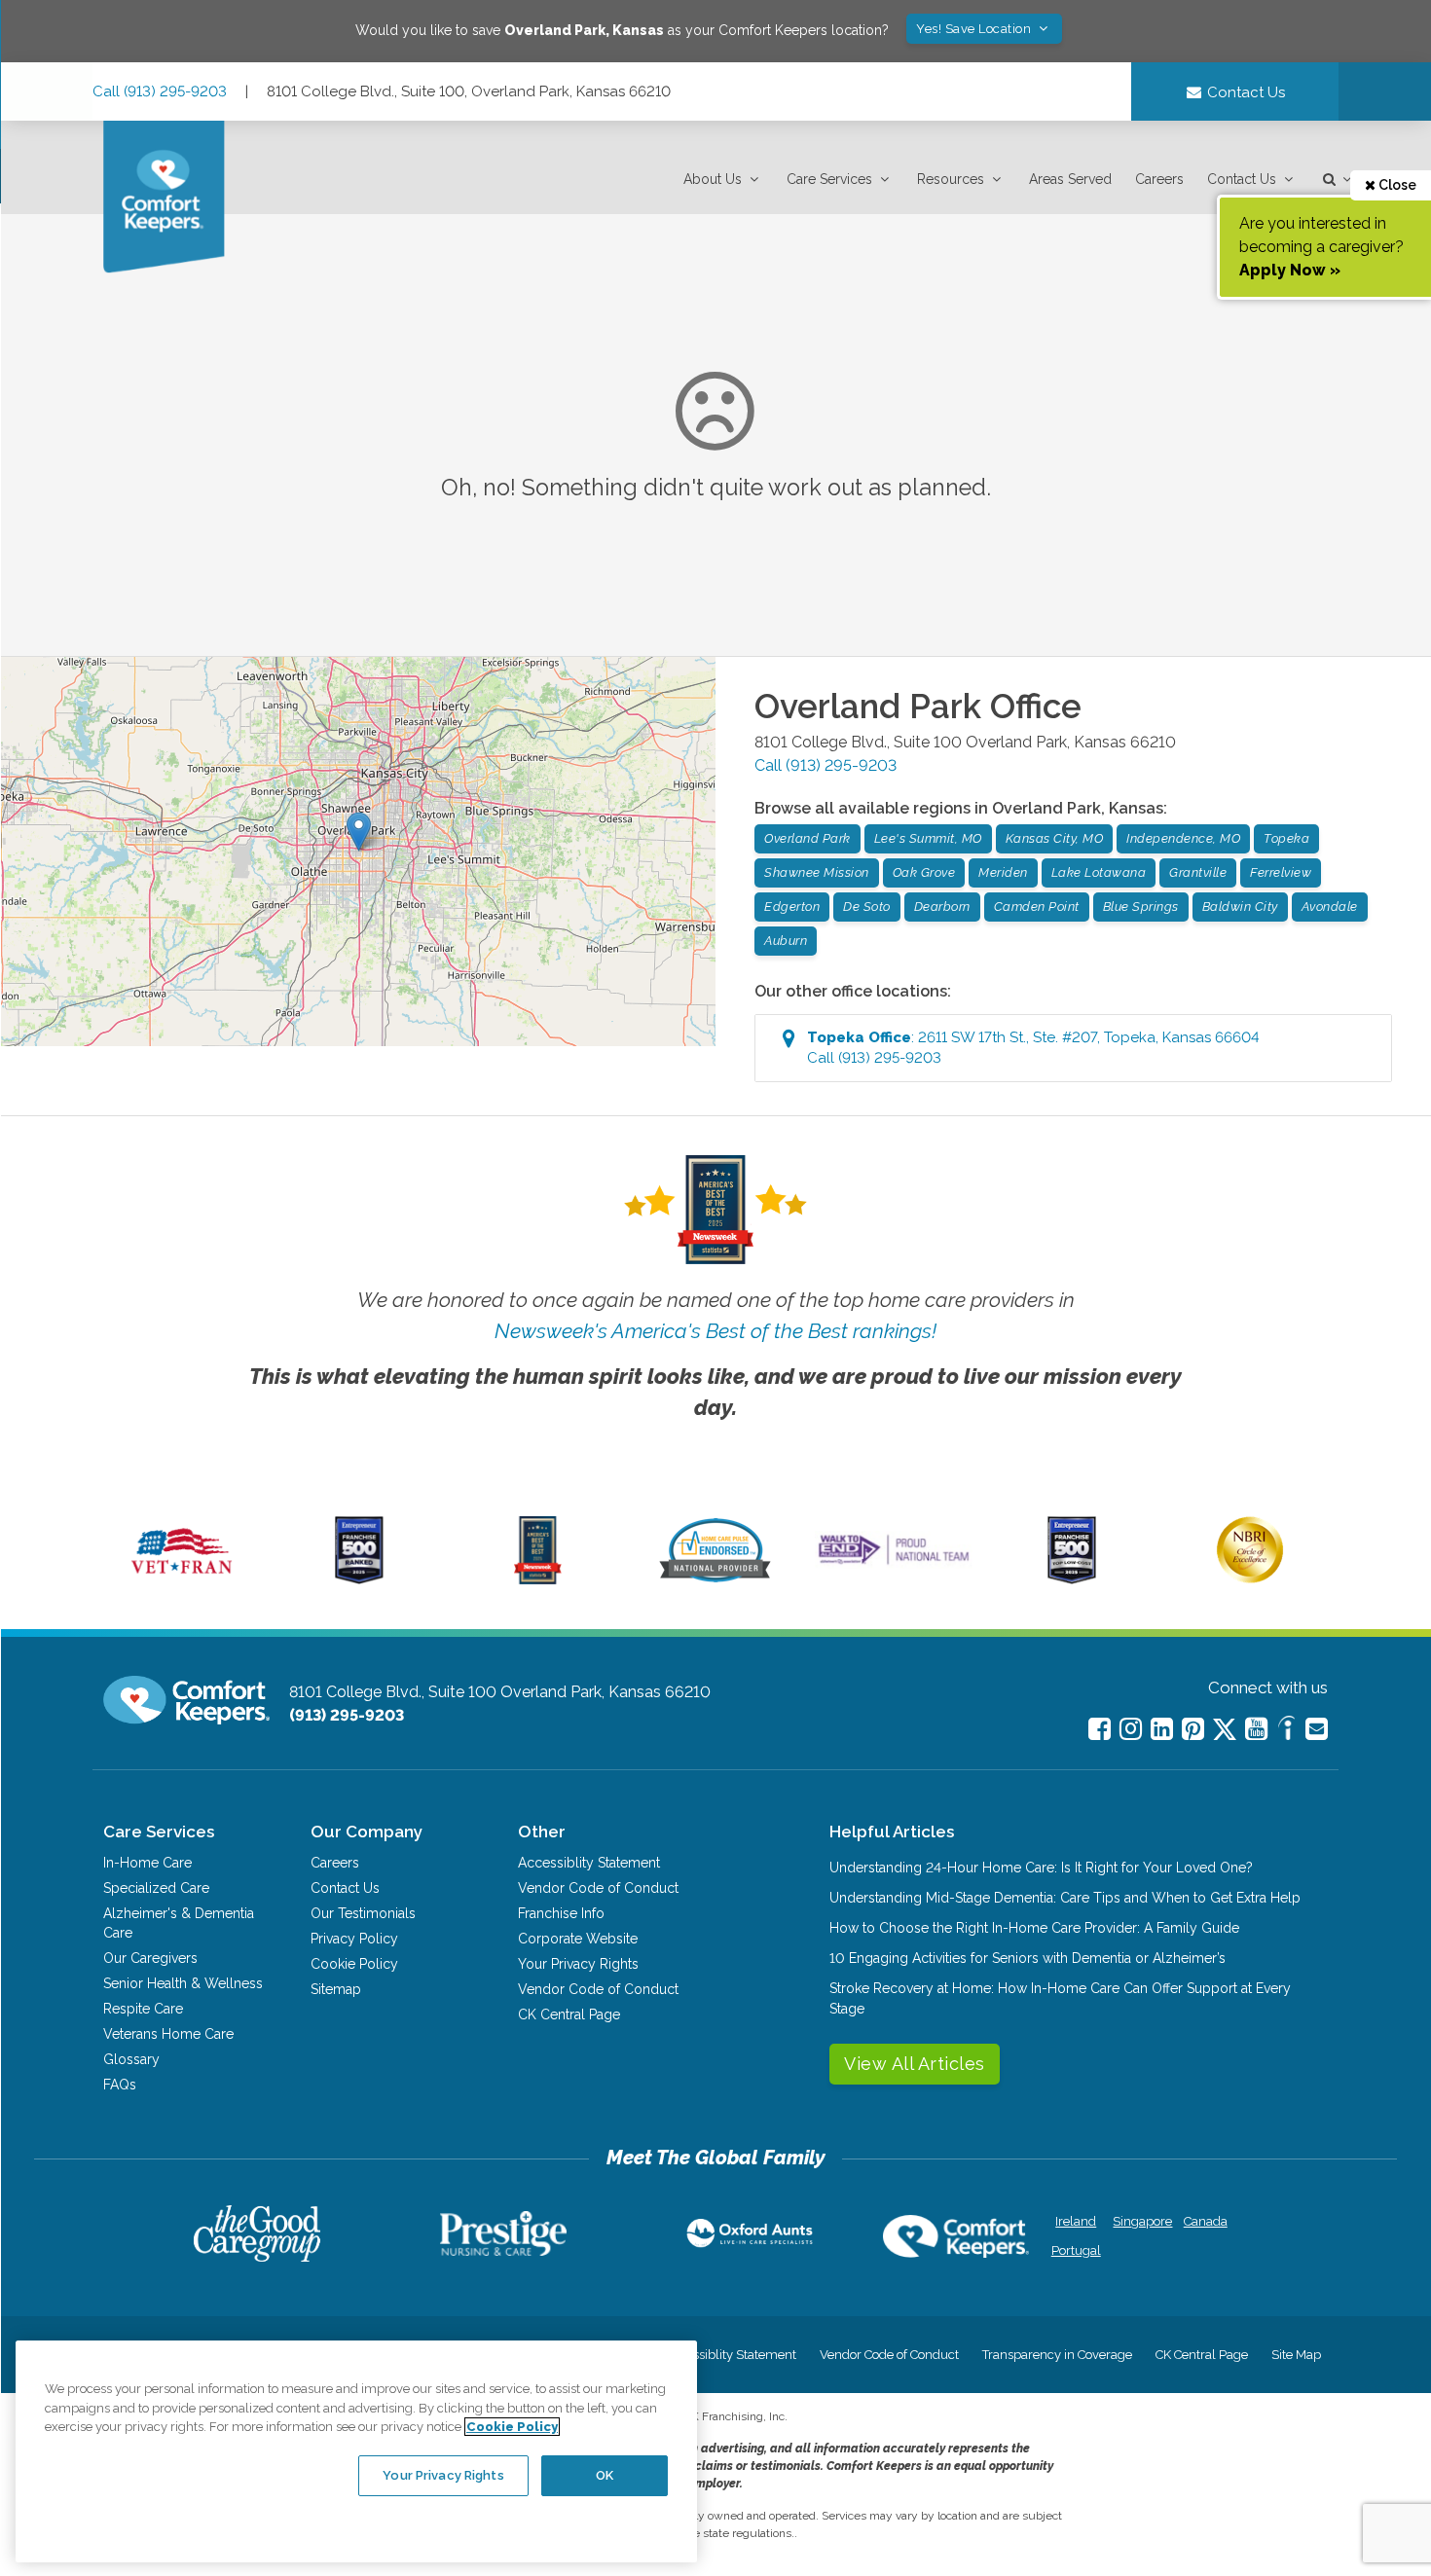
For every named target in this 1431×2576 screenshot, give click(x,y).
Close (1396, 185)
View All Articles (915, 2064)
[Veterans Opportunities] (182, 1579)
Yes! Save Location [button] (975, 29)
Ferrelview (1281, 872)
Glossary (131, 2059)
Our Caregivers (150, 1958)
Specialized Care (156, 1888)
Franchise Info (561, 1913)
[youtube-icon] (1256, 1729)
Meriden (1003, 872)
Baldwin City (1240, 907)
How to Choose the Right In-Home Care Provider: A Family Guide (1034, 1928)
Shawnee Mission (817, 872)
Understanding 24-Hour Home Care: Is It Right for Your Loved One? (1041, 1868)
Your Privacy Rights (578, 1964)
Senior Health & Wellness (183, 1983)
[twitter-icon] (1225, 1731)
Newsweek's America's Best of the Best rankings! (715, 1331)
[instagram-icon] (1131, 1729)
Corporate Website (578, 1939)
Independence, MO (1183, 838)
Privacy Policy (354, 1939)
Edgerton (792, 907)
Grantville (1198, 872)
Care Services (829, 179)
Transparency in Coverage (1057, 2355)
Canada (1206, 2221)
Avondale (1330, 907)
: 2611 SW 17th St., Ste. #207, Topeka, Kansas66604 (1033, 1048)
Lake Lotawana (1099, 872)
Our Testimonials (363, 1913)
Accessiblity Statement (589, 1863)
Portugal (1076, 2250)
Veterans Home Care (168, 2034)
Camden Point (1037, 907)
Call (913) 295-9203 (160, 91)
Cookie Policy (354, 1964)
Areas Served (1070, 179)
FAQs (120, 2085)
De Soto (867, 907)
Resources (951, 179)
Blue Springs (1141, 907)
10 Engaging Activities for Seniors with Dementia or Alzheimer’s (1027, 1958)
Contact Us (1242, 179)
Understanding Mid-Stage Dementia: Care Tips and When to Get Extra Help (1065, 1898)
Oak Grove (924, 872)
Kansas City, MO (1055, 838)
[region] (356, 2451)
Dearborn (942, 907)
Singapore (1140, 2221)
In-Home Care (147, 1863)
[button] (723, 180)
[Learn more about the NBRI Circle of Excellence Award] (1250, 1578)
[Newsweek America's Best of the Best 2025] (538, 1579)
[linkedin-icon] (1162, 1729)
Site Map (1296, 2355)
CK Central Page (569, 2014)
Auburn (786, 941)
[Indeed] (1286, 1731)
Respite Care (143, 2009)
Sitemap (336, 1989)
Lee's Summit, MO (928, 838)
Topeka (1286, 838)
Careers (1159, 179)
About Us (713, 179)
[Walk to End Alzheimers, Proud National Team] (894, 1564)
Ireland (1076, 2221)
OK (605, 2475)
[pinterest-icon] (1193, 1729)
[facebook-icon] (1100, 1729)
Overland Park (807, 838)
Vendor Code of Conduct (598, 1888)
